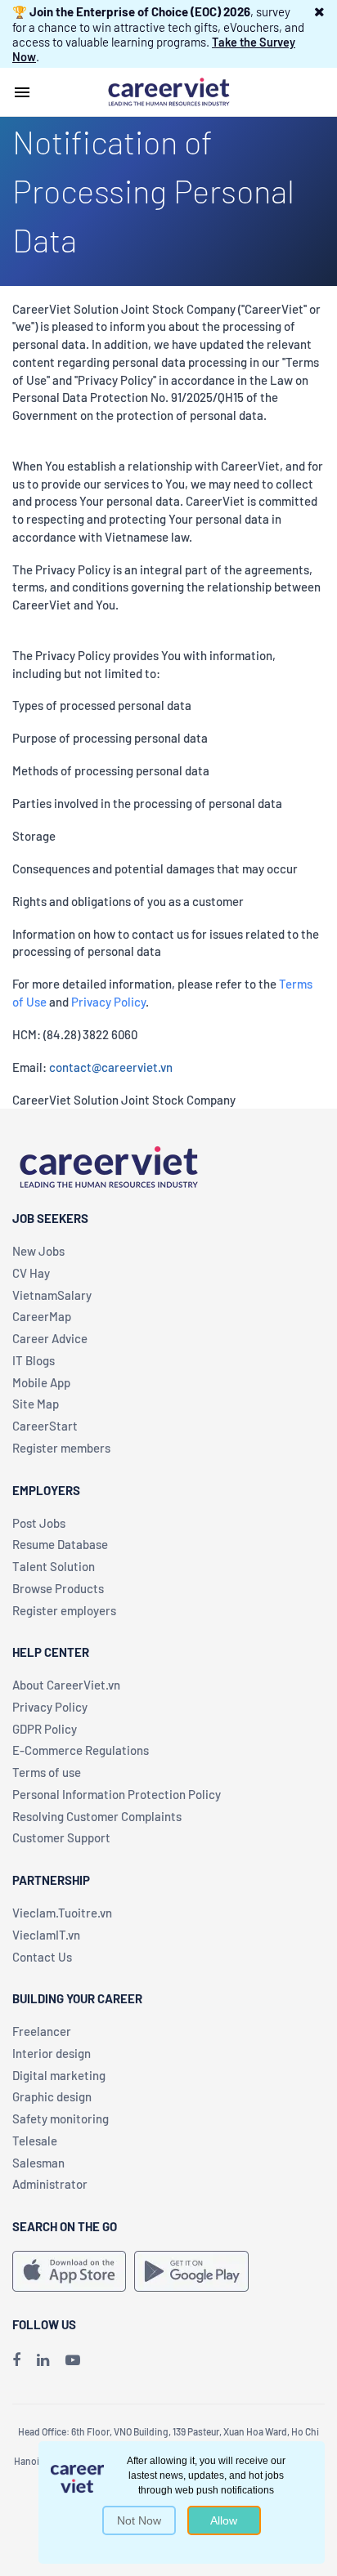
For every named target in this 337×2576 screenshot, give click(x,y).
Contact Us (42, 1957)
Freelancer (42, 2031)
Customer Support (61, 1837)
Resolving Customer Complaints (97, 1816)
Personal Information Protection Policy (117, 1794)
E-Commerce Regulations (81, 1750)
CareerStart (45, 1426)
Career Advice (50, 1338)
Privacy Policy (108, 1002)
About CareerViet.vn (66, 1685)
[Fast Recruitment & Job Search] (168, 91)
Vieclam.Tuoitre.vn (62, 1913)
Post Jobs (39, 1523)
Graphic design (52, 2096)
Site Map (36, 1404)
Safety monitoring (61, 2118)
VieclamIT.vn (46, 1935)
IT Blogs (34, 1360)
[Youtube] (73, 2359)
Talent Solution (54, 1566)
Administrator (50, 2184)
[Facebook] (16, 2359)
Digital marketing (59, 2075)
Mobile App (41, 1382)
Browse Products (58, 1588)
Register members (61, 1448)
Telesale (35, 2141)
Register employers (64, 1610)
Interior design (52, 2053)
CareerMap (42, 1316)
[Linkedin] (43, 2359)
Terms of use (47, 1772)
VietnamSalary (52, 1295)
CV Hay (31, 1273)
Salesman (38, 2163)
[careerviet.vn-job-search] (69, 2271)
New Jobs (38, 1251)
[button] (319, 11)
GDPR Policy (45, 1729)
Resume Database (60, 1544)
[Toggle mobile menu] (22, 92)
